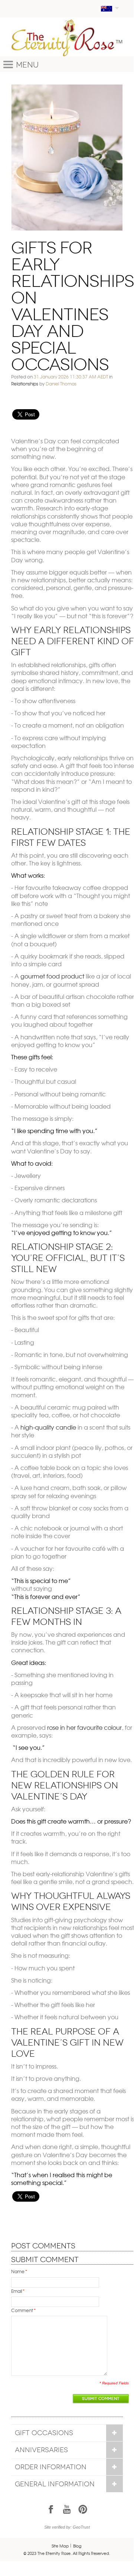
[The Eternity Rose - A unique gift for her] (67, 38)
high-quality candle (48, 1427)
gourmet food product (52, 976)
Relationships (25, 384)
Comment (22, 2310)
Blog (77, 2546)
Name (18, 2271)
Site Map (60, 2546)
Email (17, 2291)
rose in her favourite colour (84, 1727)
